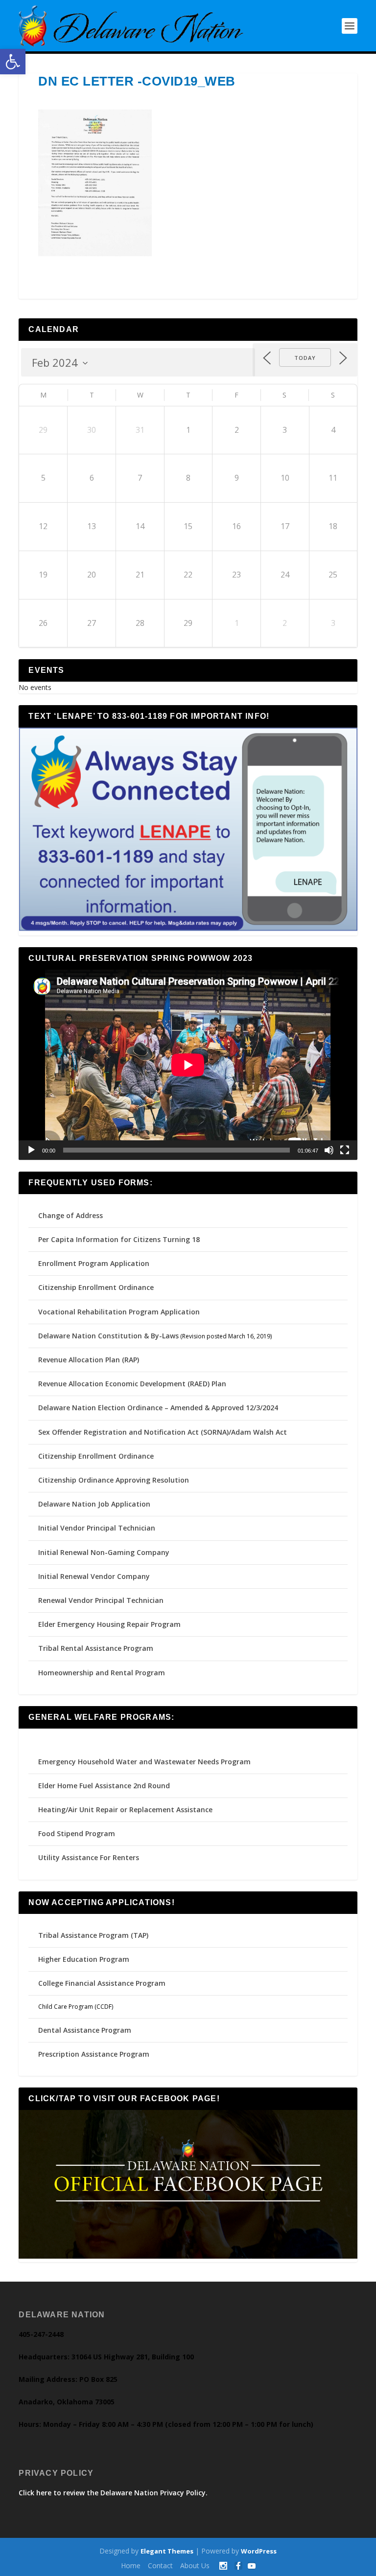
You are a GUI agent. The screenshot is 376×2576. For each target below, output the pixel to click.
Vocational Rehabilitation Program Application (119, 1312)
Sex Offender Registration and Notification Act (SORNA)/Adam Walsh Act (163, 1432)
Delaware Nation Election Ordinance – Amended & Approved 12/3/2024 (158, 1408)
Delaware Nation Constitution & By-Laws (108, 1336)
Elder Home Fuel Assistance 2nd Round (104, 1786)
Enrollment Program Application (94, 1263)
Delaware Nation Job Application (94, 1504)
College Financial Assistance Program (102, 1983)
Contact (160, 2565)
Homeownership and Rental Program (102, 1673)
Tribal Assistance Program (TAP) (93, 1935)
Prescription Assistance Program (94, 2054)
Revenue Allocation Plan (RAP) (89, 1360)
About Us (195, 2565)
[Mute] (329, 1150)
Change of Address (70, 1215)
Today (305, 358)
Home (131, 2565)
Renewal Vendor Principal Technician (101, 1600)
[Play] (31, 1150)
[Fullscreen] (345, 1150)
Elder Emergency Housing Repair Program (109, 1624)
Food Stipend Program (77, 1833)
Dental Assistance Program (85, 2030)
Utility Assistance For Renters (89, 1857)
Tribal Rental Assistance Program (97, 1648)
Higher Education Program (84, 1959)
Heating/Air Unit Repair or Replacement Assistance (125, 1810)
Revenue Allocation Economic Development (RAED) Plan (132, 1384)
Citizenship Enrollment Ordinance (96, 1287)
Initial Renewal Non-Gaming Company (104, 1552)
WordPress (259, 2551)
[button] (13, 62)
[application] (188, 1065)
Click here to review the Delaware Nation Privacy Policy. (113, 2493)
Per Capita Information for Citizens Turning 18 (119, 1239)
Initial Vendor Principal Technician (97, 1528)
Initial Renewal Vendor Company (94, 1576)
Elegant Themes (167, 2551)
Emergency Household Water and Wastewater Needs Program (144, 1762)
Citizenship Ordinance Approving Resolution (114, 1480)
